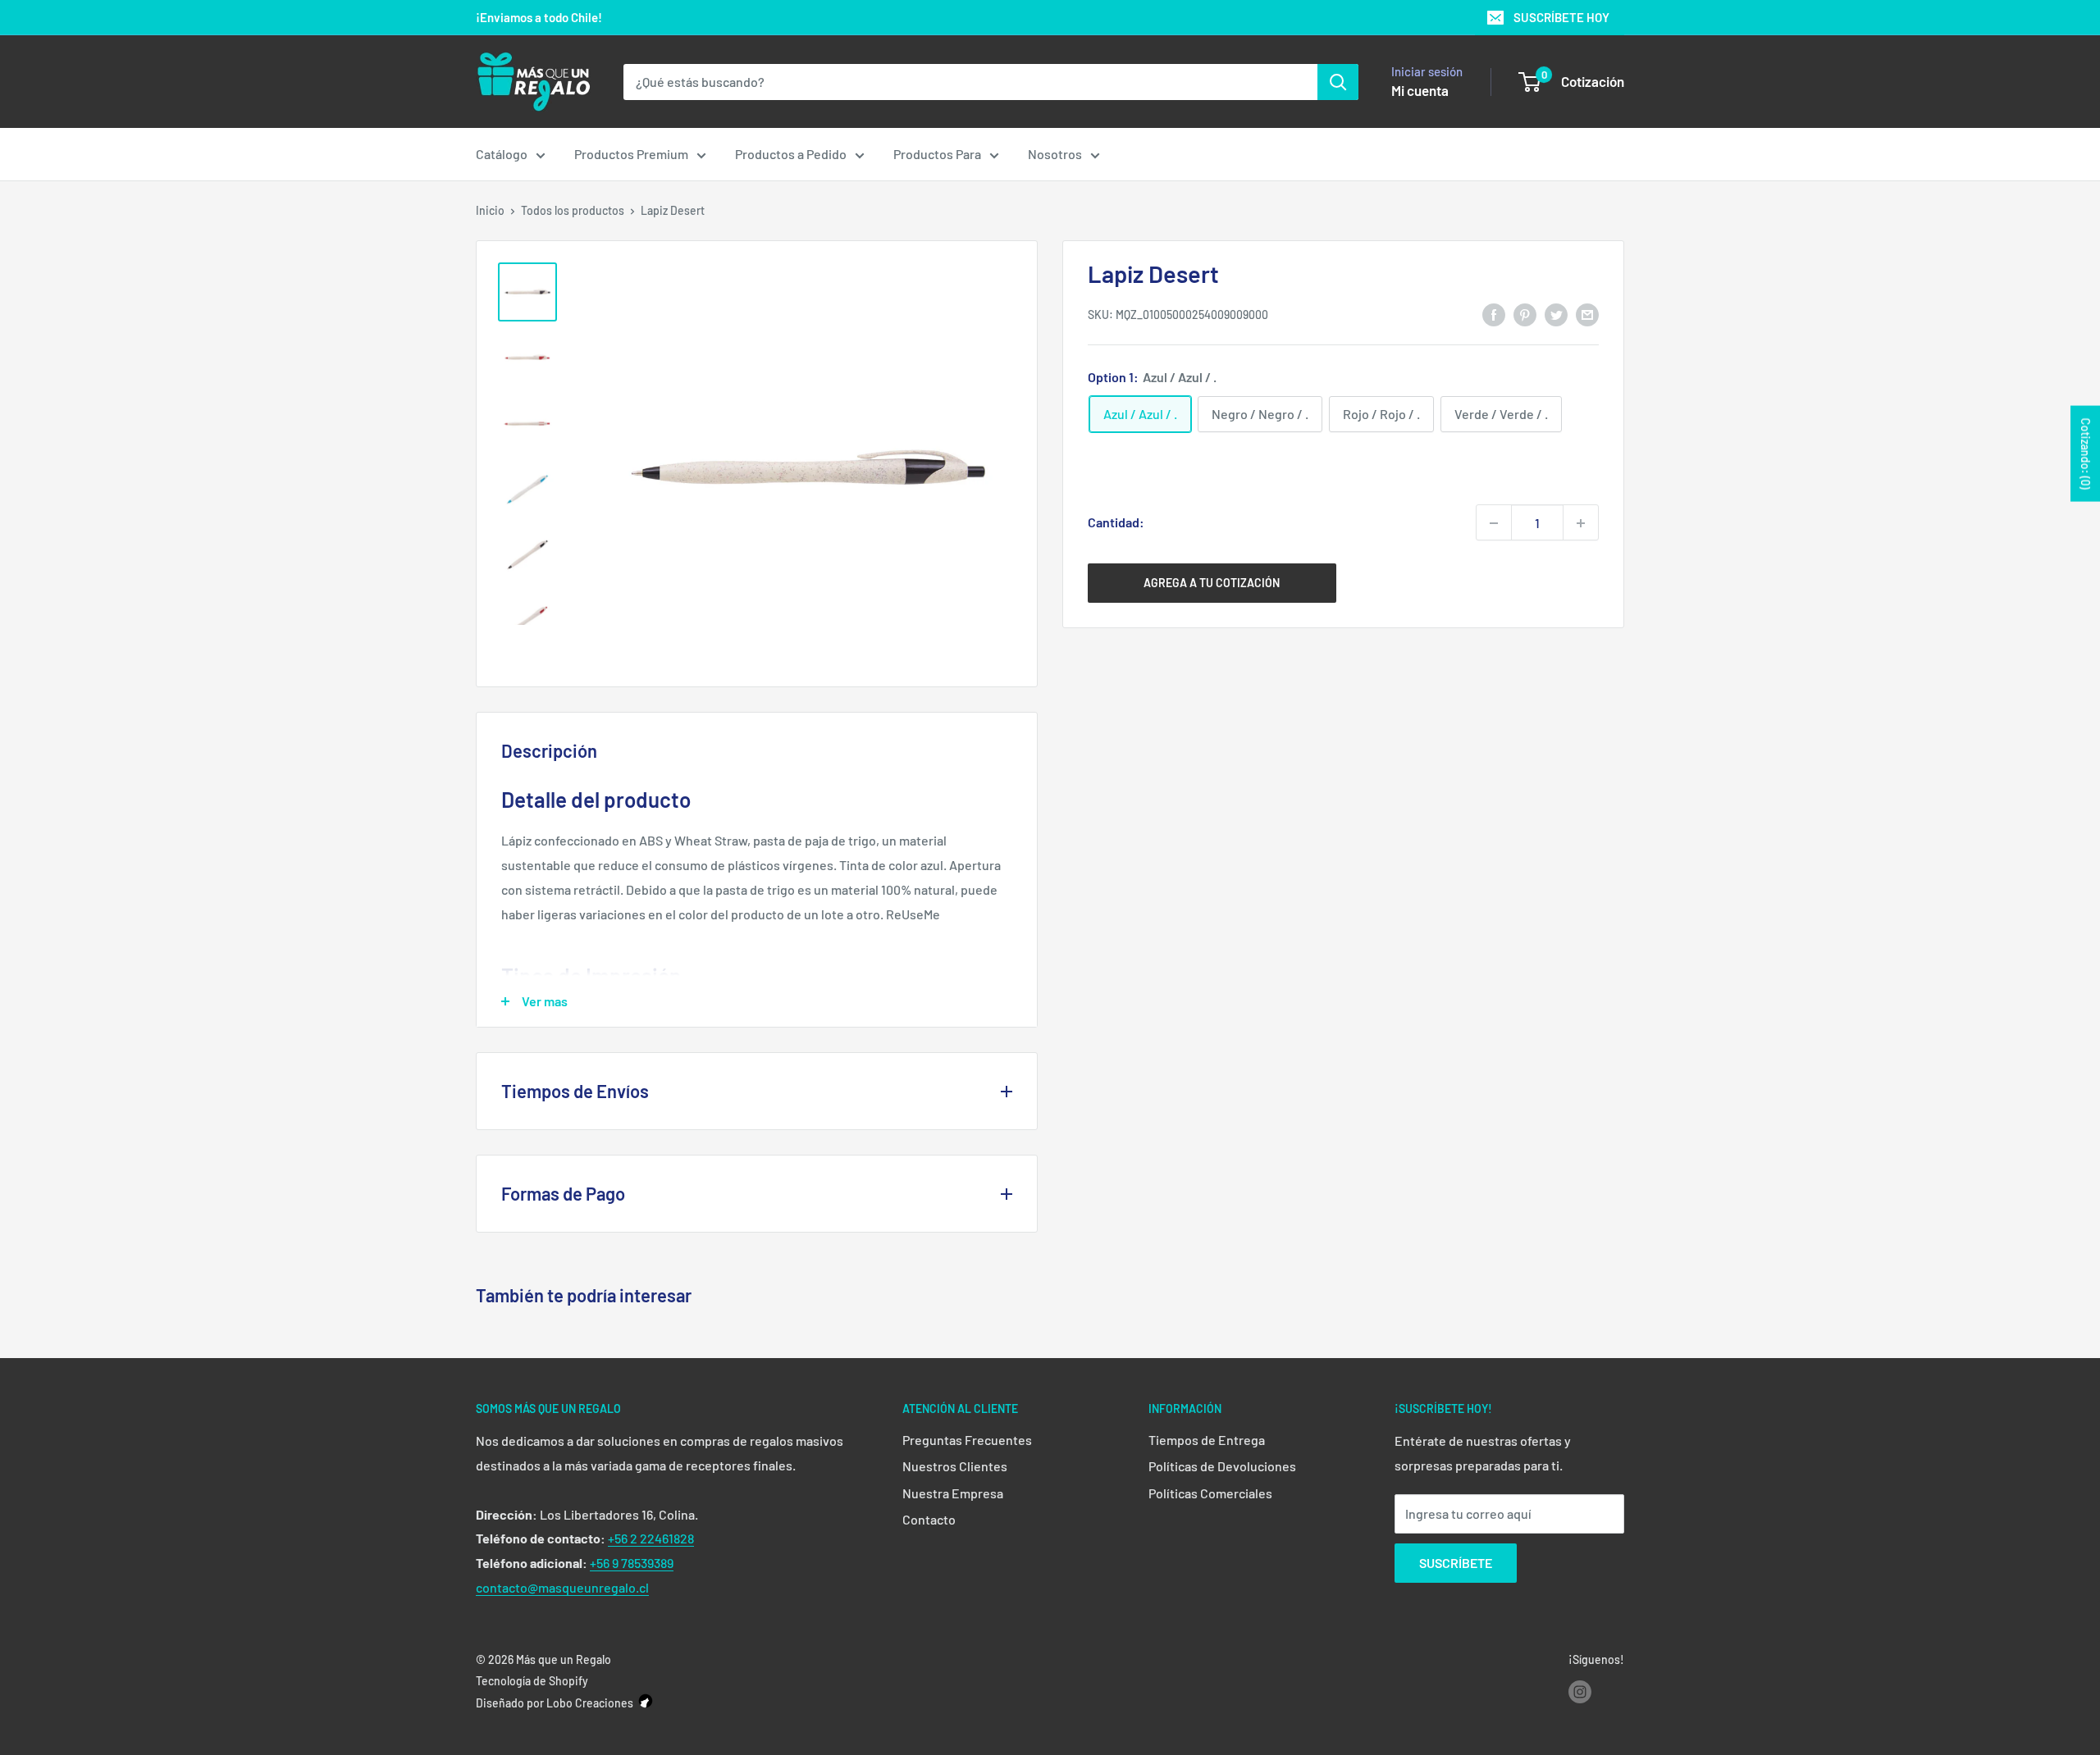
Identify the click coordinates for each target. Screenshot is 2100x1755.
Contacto (929, 1519)
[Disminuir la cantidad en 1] (1494, 523)
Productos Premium (631, 154)
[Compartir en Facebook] (1494, 314)
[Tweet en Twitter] (1556, 314)
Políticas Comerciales (1210, 1493)
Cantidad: (1116, 523)
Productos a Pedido (791, 154)
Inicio (490, 210)
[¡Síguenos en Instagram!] (1580, 1692)
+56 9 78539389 (632, 1563)
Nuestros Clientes (955, 1466)
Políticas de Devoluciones (1222, 1466)
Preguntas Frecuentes (967, 1440)
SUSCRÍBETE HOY (1561, 17)
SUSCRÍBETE (1456, 1563)
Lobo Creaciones (590, 1703)
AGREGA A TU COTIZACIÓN (1212, 583)
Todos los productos (573, 210)
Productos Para (937, 154)
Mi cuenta (1420, 90)
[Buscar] (1338, 82)
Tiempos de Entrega (1207, 1440)
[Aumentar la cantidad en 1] (1581, 523)
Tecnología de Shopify (532, 1681)
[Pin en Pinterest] (1525, 314)
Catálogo (502, 154)
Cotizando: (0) (2086, 454)
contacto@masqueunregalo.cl (562, 1587)
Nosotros (1055, 154)
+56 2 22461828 (651, 1538)
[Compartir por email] (1587, 314)
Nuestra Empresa (953, 1493)
